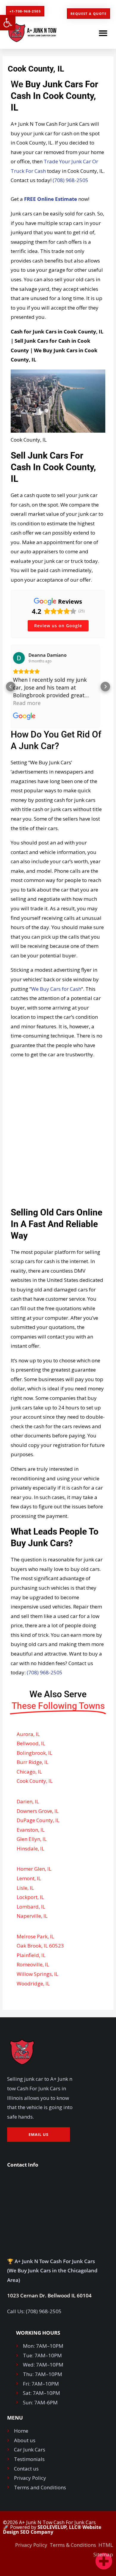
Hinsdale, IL (30, 1848)
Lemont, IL (29, 1878)
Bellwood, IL (31, 1743)
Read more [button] (32, 703)
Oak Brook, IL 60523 (40, 1946)
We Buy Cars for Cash (56, 989)
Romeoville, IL (33, 1964)
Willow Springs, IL (37, 1974)
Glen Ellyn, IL (32, 1839)
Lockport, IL (30, 1897)
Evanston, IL (31, 1830)
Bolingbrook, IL (35, 1753)
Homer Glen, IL (34, 1869)
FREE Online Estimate (51, 199)
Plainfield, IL (31, 1955)
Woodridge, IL (33, 1983)
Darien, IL (28, 1801)
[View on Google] (24, 658)
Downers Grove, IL (38, 1811)
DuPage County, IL (38, 1820)
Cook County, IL (35, 1781)
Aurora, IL (28, 1734)
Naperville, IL (32, 1916)
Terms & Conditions (73, 2545)
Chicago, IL (29, 1772)
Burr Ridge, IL (33, 1762)
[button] (8, 23)
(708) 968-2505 (70, 180)
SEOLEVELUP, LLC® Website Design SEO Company (52, 2530)
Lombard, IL (31, 1907)
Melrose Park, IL (35, 1936)
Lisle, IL (25, 1888)
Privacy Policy (31, 2545)
